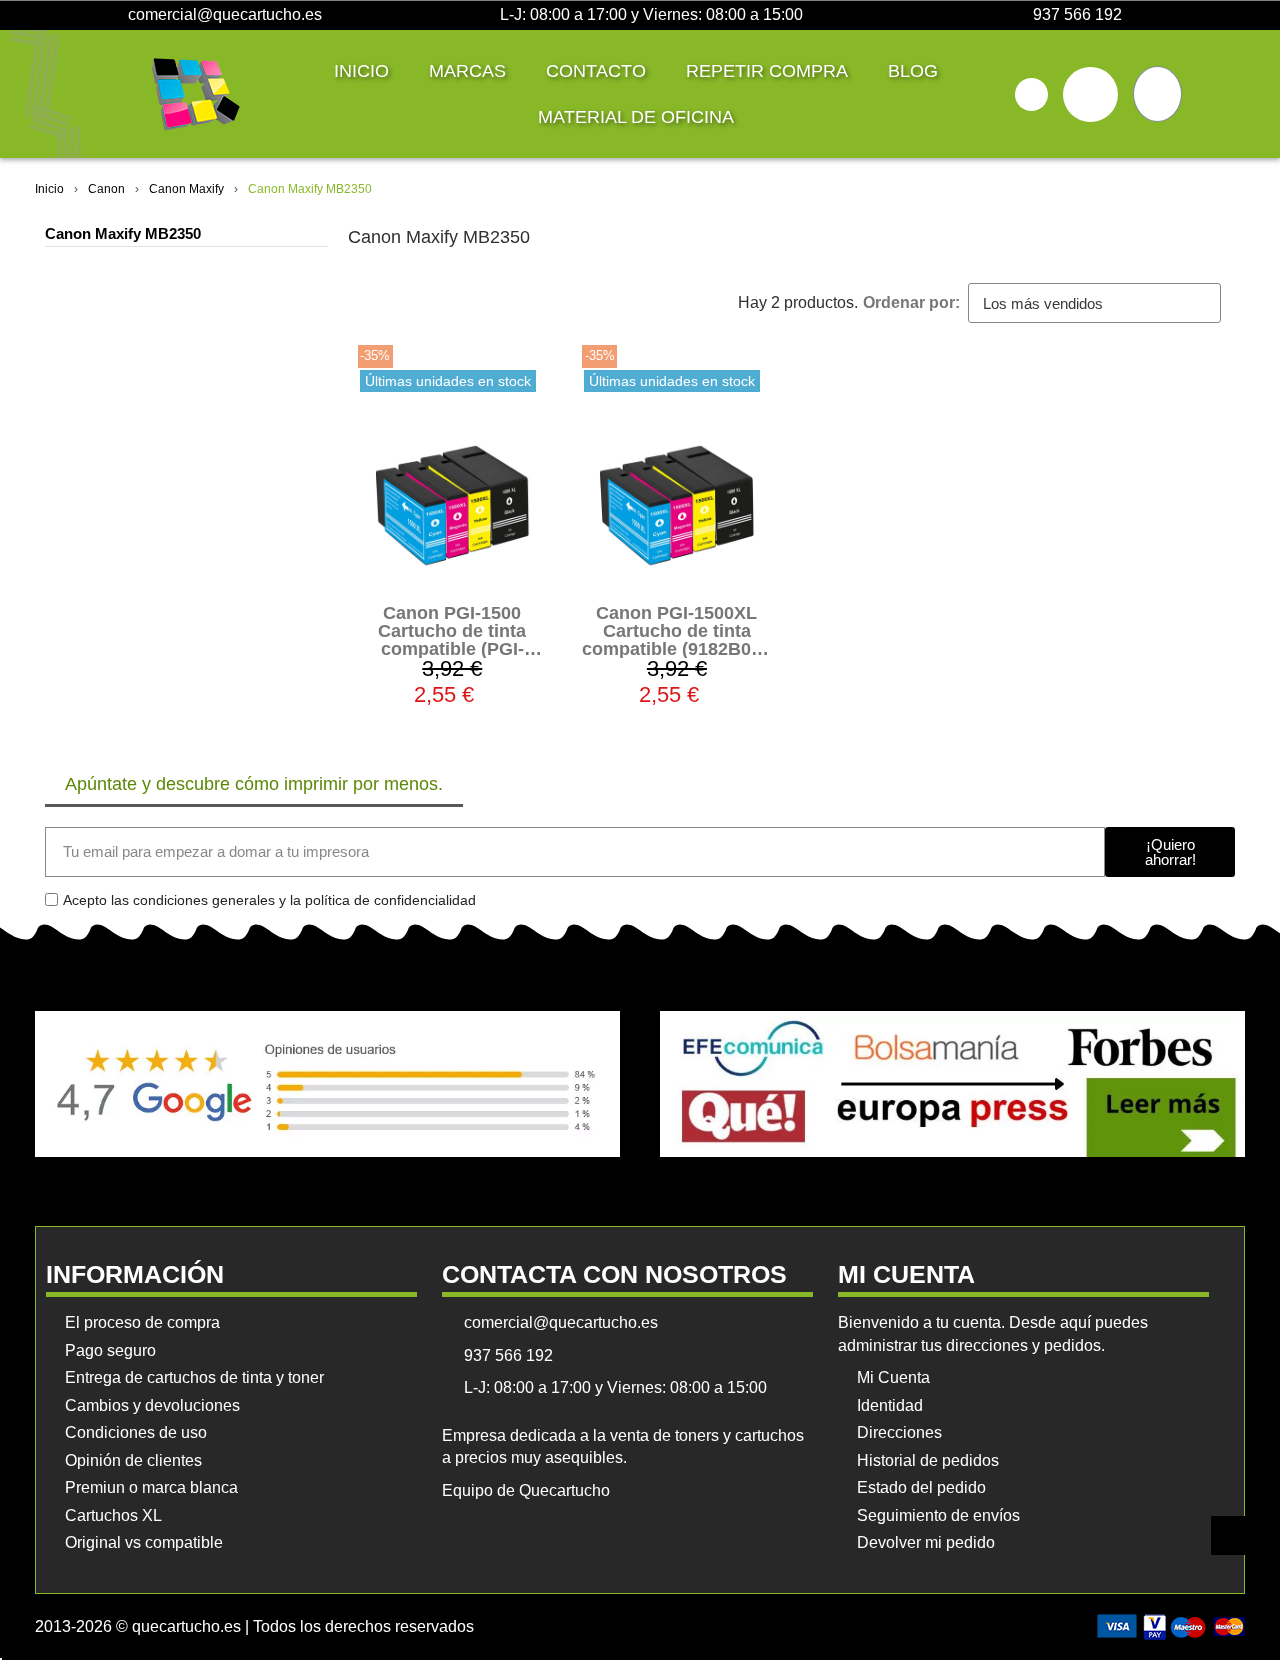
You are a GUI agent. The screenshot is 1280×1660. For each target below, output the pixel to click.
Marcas (467, 71)
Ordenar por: (911, 302)
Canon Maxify (186, 189)
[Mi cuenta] (1090, 94)
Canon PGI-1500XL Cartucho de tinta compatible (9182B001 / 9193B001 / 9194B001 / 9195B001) (676, 649)
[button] (1031, 94)
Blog (913, 71)
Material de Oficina (636, 117)
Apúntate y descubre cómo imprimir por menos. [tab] (254, 784)
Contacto (596, 71)
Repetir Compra (767, 71)
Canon (106, 189)
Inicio (361, 71)
